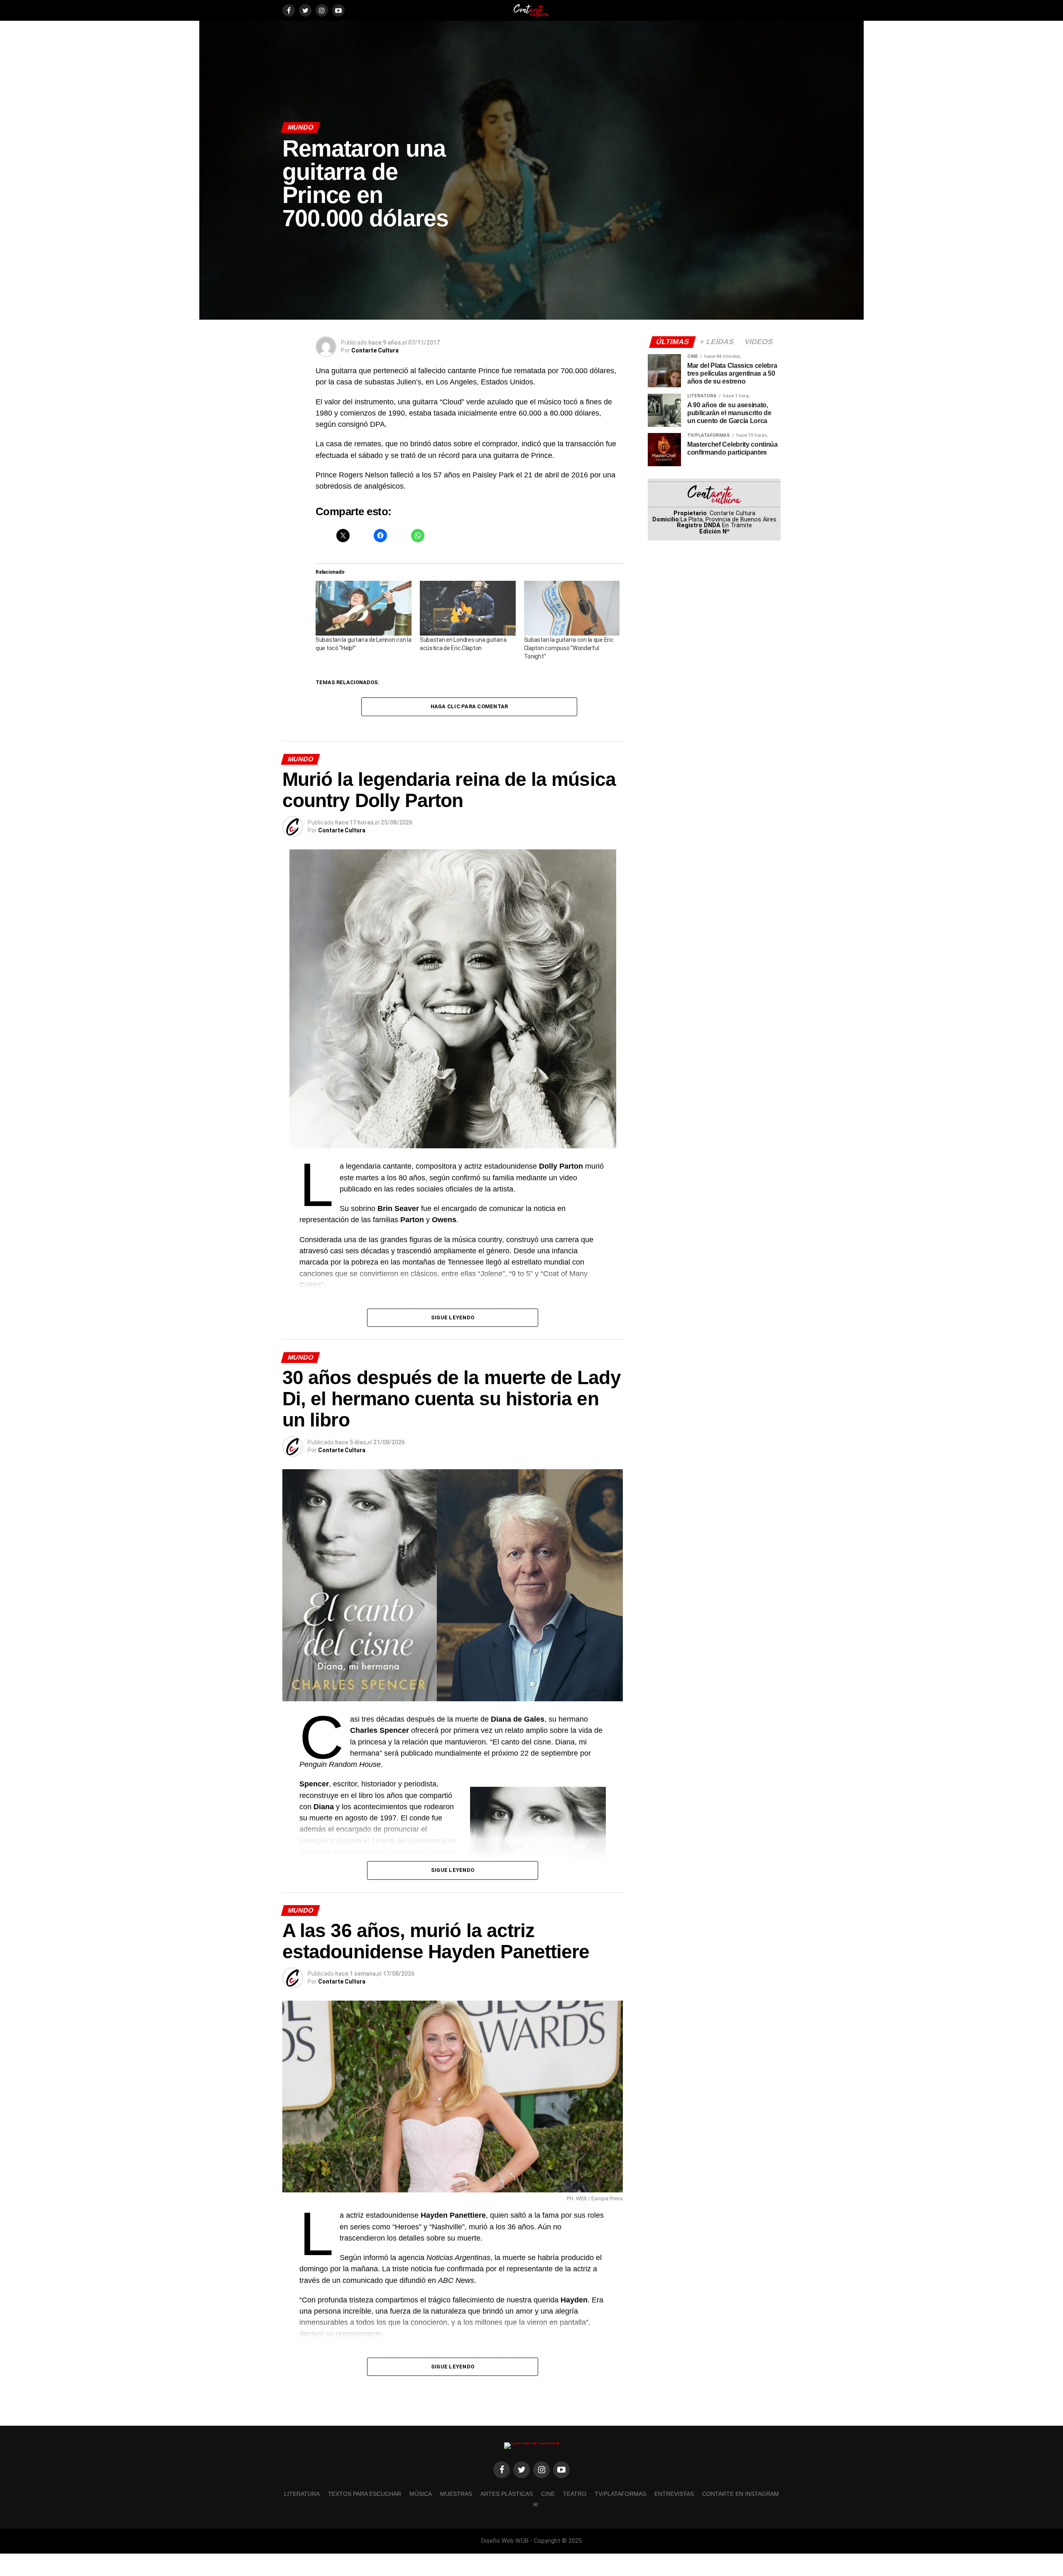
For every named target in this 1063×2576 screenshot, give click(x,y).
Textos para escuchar (365, 2494)
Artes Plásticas (507, 2494)
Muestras (456, 2494)
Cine (548, 2494)
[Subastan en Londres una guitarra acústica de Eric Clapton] (468, 608)
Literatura (302, 2494)
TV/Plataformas (620, 2494)
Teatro (575, 2494)
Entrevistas (674, 2494)
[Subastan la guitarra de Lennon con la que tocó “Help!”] (364, 608)
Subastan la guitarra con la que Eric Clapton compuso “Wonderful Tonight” (569, 648)
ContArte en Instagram (741, 2494)
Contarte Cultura (375, 350)
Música (421, 2494)
